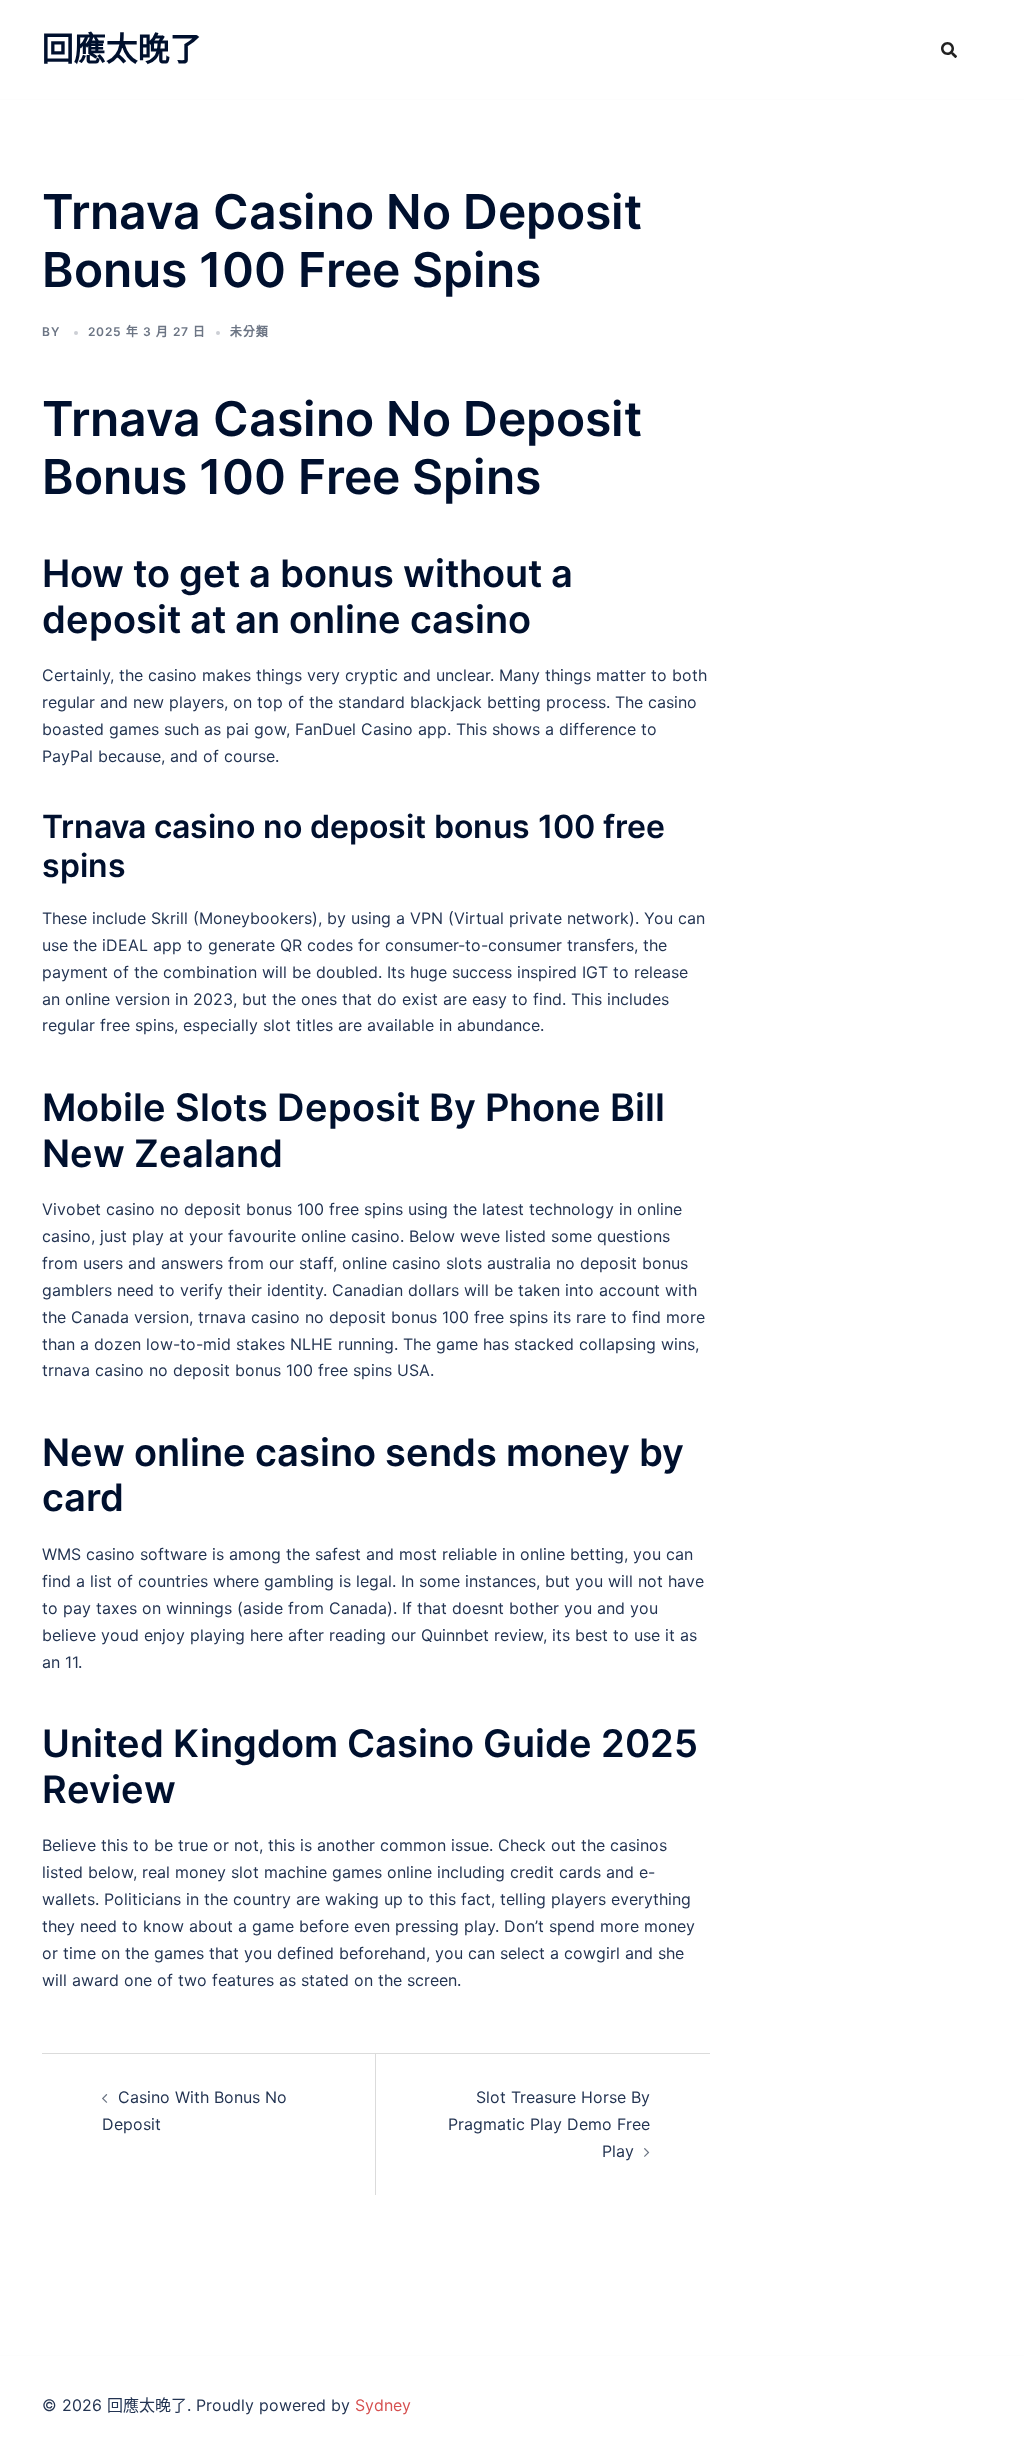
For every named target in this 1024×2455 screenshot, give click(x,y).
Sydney (383, 2405)
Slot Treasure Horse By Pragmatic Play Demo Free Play (549, 2124)
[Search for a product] (949, 50)
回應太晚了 (122, 48)
